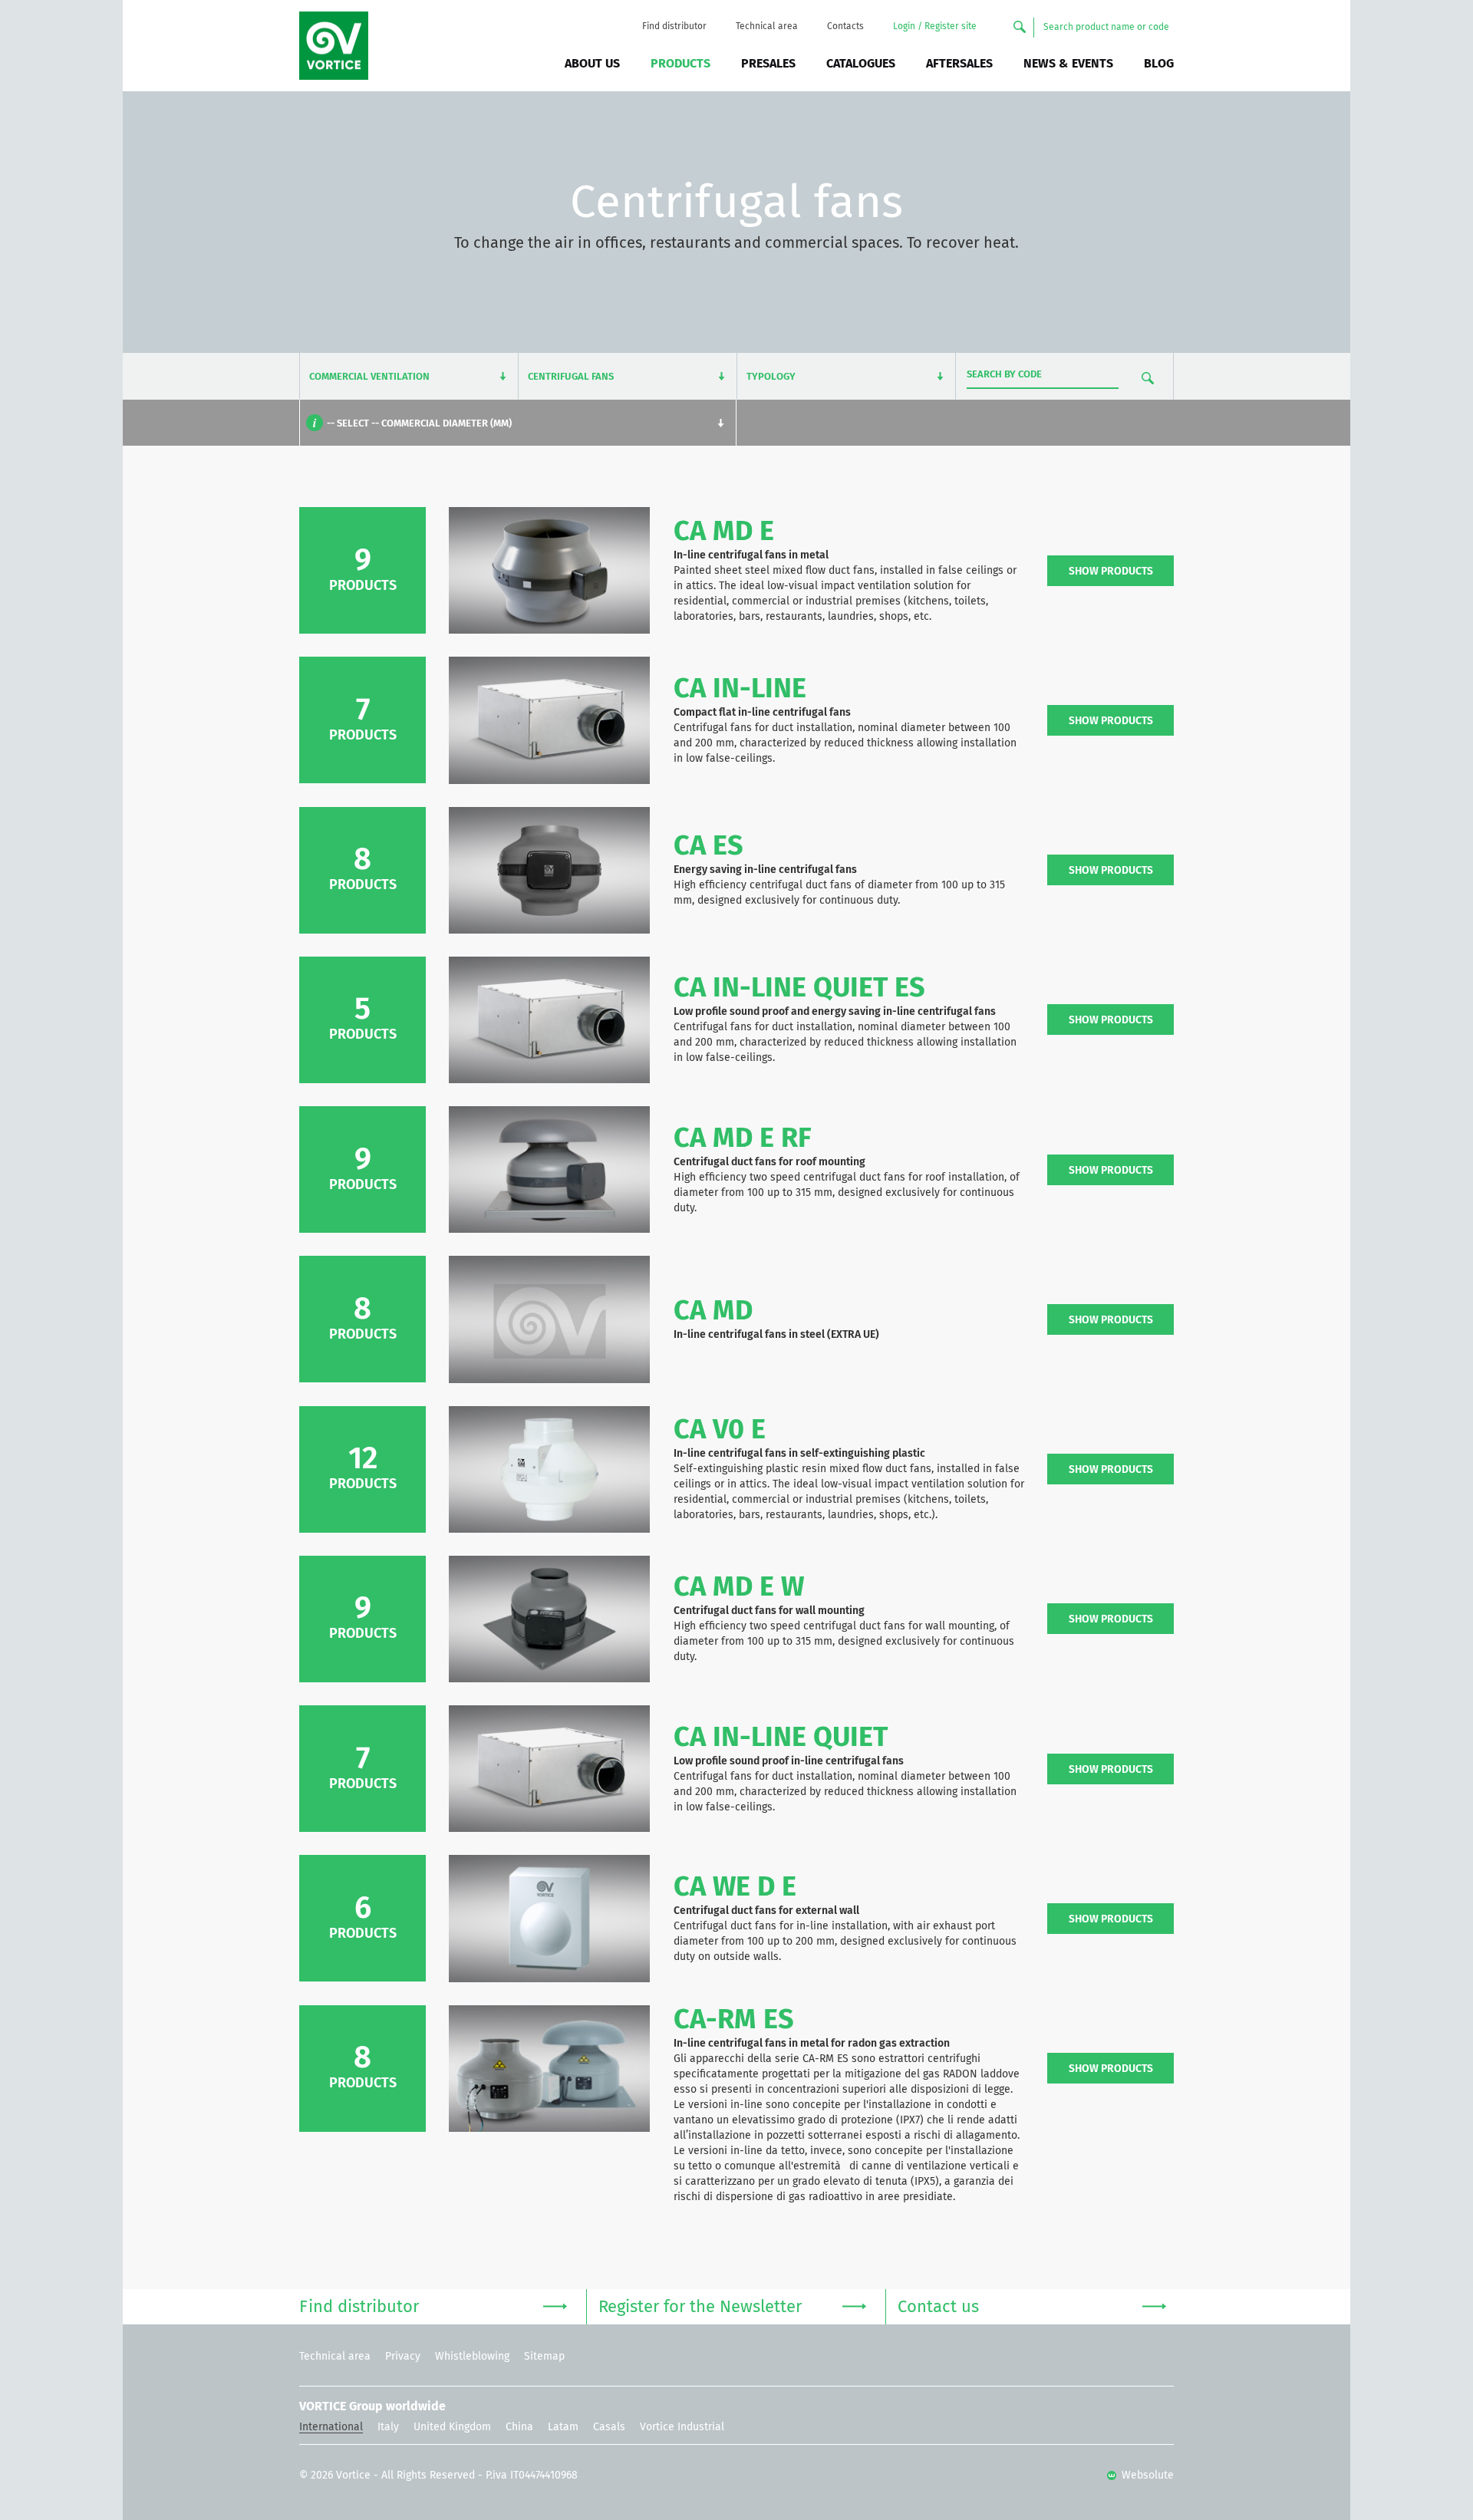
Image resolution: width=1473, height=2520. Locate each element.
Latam (563, 2427)
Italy (388, 2427)
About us (592, 64)
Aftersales (959, 64)
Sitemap (544, 2357)
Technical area (767, 27)
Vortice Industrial (682, 2427)
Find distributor (674, 27)
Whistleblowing (472, 2357)
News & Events (1068, 64)
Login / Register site (935, 27)
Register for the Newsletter (700, 2308)
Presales (768, 64)
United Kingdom (452, 2427)
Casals (609, 2427)
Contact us (938, 2308)
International (331, 2427)
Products (680, 64)
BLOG (1159, 64)
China (519, 2427)
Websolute (1146, 2476)
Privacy (403, 2357)
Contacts (845, 27)
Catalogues (861, 64)
